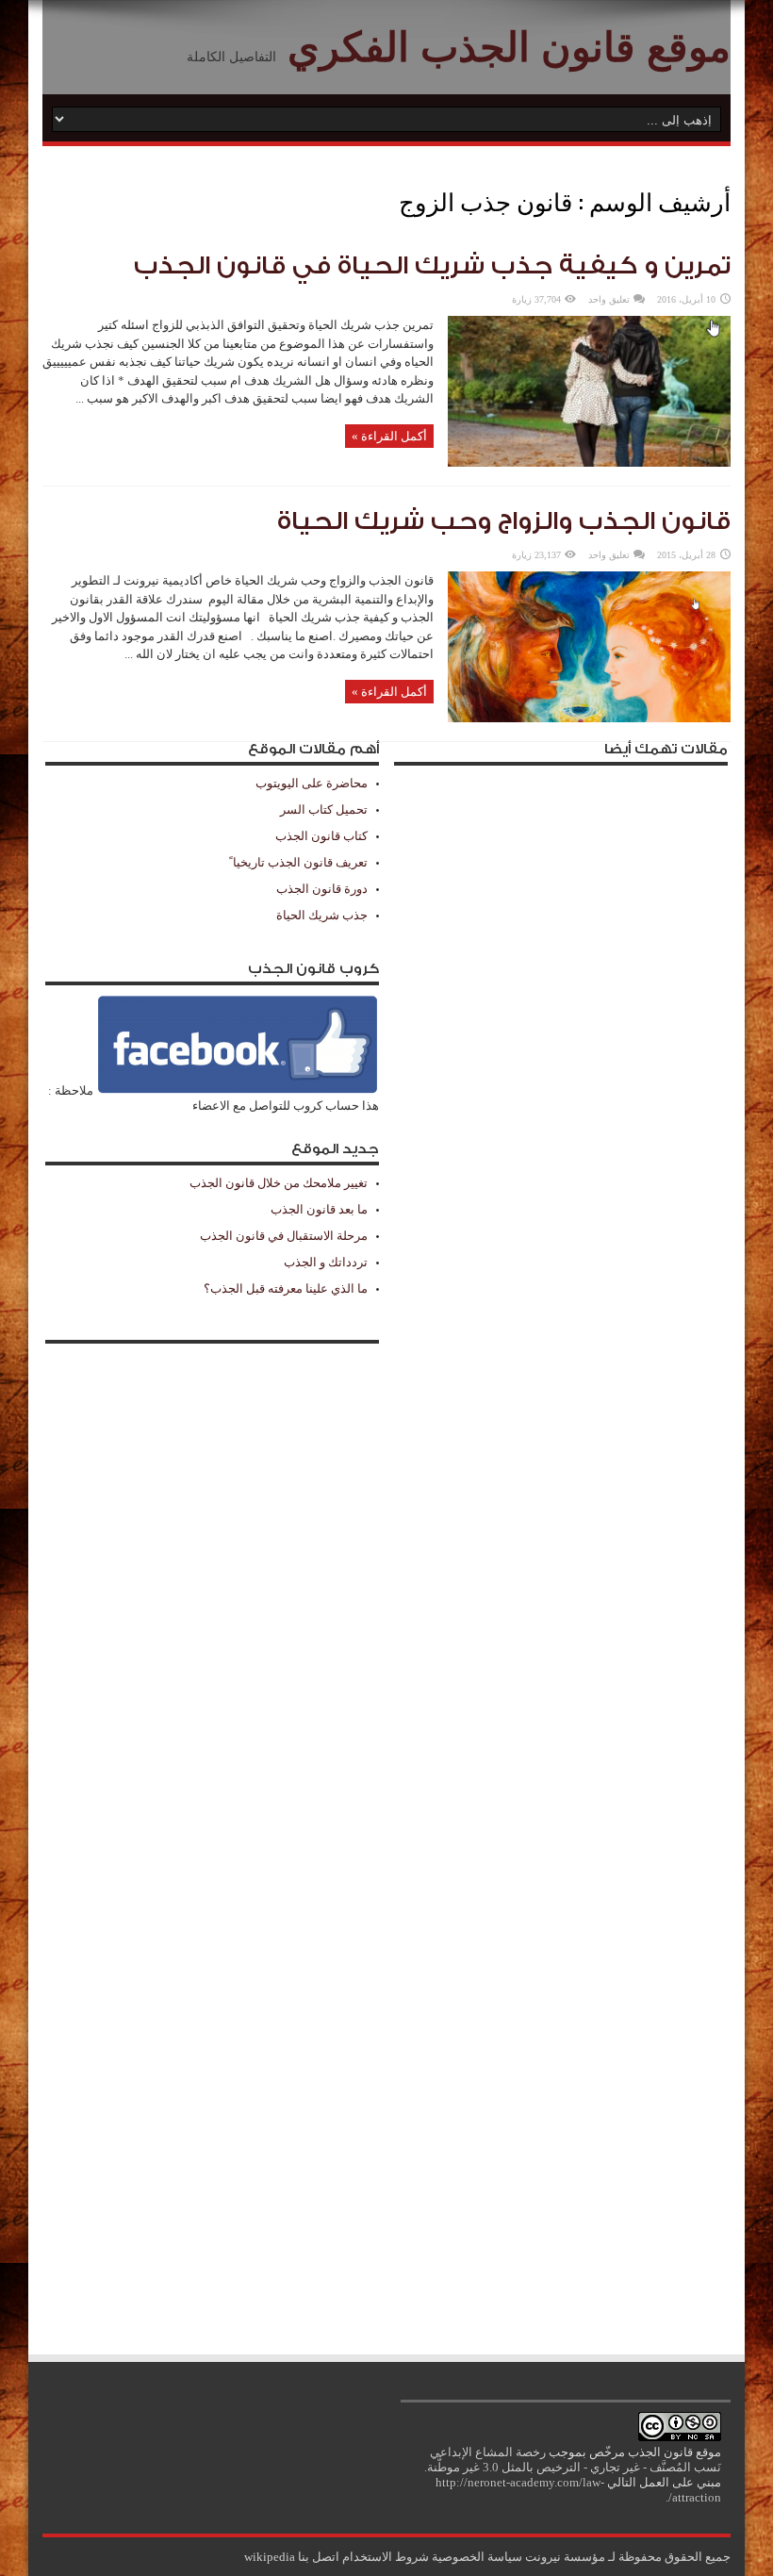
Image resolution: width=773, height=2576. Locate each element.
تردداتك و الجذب (326, 1262)
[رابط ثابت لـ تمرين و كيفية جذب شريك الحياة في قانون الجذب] (589, 462)
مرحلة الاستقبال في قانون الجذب (284, 1236)
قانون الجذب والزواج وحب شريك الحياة (504, 521)
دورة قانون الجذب (322, 889)
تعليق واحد (609, 299)
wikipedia (270, 2557)
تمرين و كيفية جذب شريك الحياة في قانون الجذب (432, 266)
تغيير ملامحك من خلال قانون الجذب (279, 1183)
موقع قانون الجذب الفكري (509, 47)
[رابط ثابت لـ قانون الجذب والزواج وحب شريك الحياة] (589, 718)
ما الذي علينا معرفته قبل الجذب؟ (286, 1288)
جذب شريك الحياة (322, 915)
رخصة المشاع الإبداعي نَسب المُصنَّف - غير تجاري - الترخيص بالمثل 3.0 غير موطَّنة (574, 2460)
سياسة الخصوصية (477, 2557)
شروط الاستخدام (386, 2557)
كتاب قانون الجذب (321, 836)
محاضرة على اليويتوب (312, 783)
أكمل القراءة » (389, 436)
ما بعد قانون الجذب (319, 1209)
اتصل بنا (319, 2557)
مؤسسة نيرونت (565, 2557)
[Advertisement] (561, 1552)
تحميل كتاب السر (324, 809)
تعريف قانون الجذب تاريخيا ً (298, 862)
